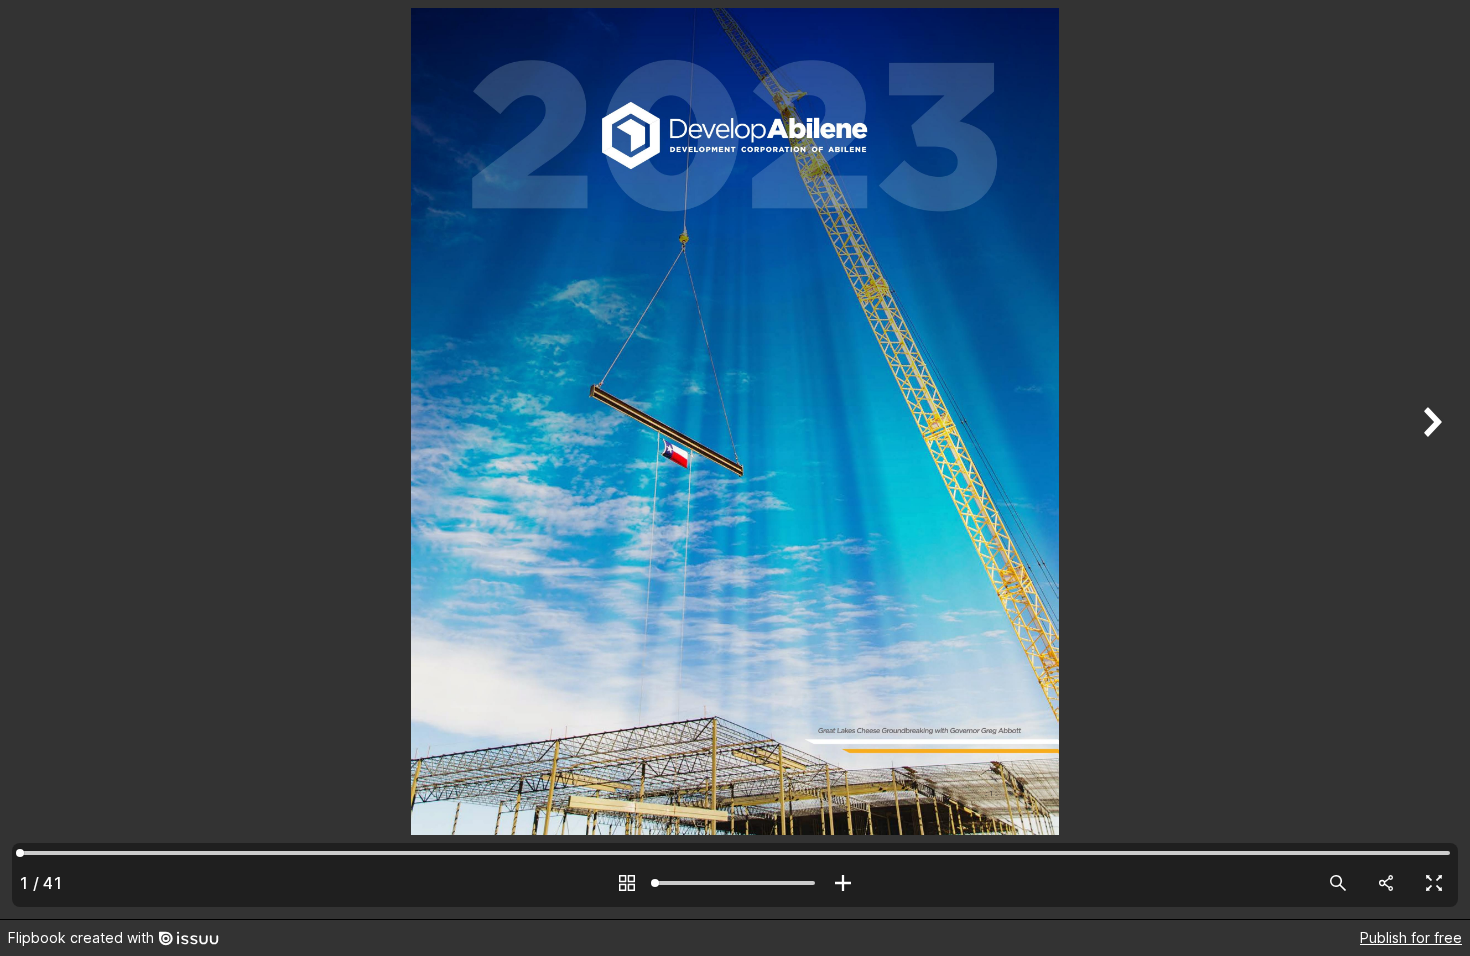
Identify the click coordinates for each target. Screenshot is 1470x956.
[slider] (735, 883)
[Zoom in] (843, 883)
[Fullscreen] (1434, 883)
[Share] (1386, 883)
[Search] (1338, 883)
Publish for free (1411, 937)
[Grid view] (627, 883)
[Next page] (1430, 459)
